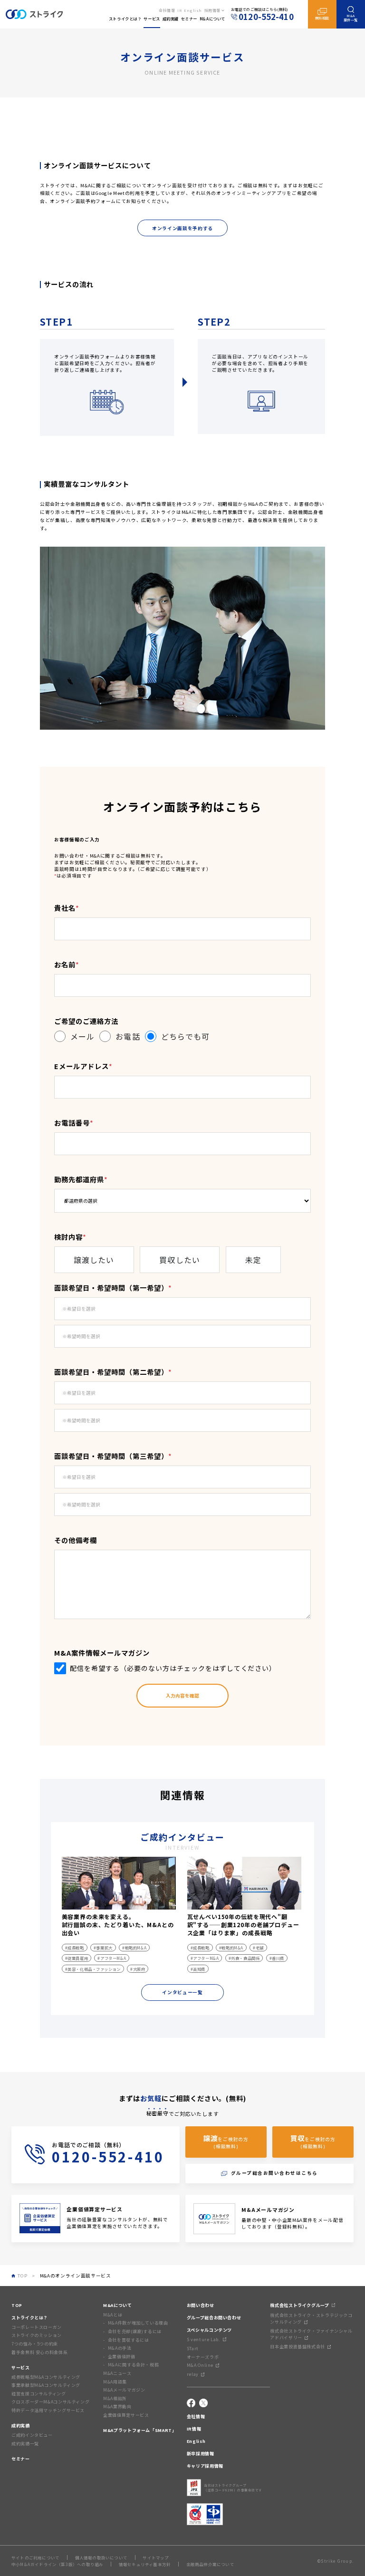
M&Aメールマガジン (124, 2390)
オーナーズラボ (203, 2357)
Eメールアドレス (83, 1066)
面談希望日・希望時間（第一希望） (113, 1288)
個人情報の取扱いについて (101, 2557)
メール (82, 1036)
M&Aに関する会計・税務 (133, 2365)
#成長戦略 (75, 1948)
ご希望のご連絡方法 (86, 1021)
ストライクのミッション (37, 2335)
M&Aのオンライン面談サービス (76, 2276)
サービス (21, 2368)
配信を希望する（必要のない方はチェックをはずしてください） (173, 1668)
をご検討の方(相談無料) (226, 2141)
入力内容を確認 (182, 1696)
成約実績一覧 (25, 2444)
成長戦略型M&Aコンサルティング (46, 2377)
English (193, 10)
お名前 (67, 964)
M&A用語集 (115, 2382)
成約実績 (21, 2426)
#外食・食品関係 (244, 1958)
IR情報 (194, 2429)
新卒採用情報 (201, 2454)
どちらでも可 (186, 1036)
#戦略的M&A (134, 1948)
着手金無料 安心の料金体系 (39, 2352)
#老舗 (258, 1948)
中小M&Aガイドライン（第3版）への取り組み (57, 2564)
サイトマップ (156, 2557)
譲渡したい (94, 1260)
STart (193, 2349)
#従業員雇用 (77, 1958)
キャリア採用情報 (205, 2466)
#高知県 (198, 1969)
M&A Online (200, 2365)
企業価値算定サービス (126, 2415)
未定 (253, 1260)
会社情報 (167, 10)
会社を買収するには (128, 2340)
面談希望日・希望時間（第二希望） (113, 1372)
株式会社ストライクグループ (299, 2305)
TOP (17, 2305)
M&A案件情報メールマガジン (102, 1653)
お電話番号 (74, 1123)
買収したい (180, 1260)
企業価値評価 (121, 2357)
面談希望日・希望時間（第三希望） (113, 1456)
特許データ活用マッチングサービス (48, 2410)
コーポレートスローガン (37, 2327)
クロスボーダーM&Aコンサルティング (50, 2402)
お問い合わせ (201, 2305)
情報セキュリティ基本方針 (145, 2564)
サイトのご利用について (35, 2557)
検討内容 (70, 1237)
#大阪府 (138, 1969)
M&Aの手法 (120, 2348)
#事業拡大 (103, 1948)
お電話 (128, 1036)
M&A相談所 (115, 2398)
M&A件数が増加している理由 (138, 2323)
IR (179, 10)
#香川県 (277, 1958)
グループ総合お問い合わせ (214, 2318)
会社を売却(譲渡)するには (135, 2331)
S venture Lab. (204, 2340)
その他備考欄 (76, 1540)
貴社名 (67, 908)
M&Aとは (113, 2315)
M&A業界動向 (117, 2407)
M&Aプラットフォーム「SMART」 (140, 2430)
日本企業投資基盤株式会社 (298, 2347)
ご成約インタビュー (32, 2435)
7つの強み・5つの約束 (35, 2344)
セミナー (21, 2459)
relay (193, 2374)
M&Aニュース (117, 2373)
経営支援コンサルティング (39, 2394)
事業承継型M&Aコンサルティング (46, 2385)
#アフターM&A (112, 1958)
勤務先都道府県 (81, 1179)
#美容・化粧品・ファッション (93, 1969)
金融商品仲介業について (210, 2564)
